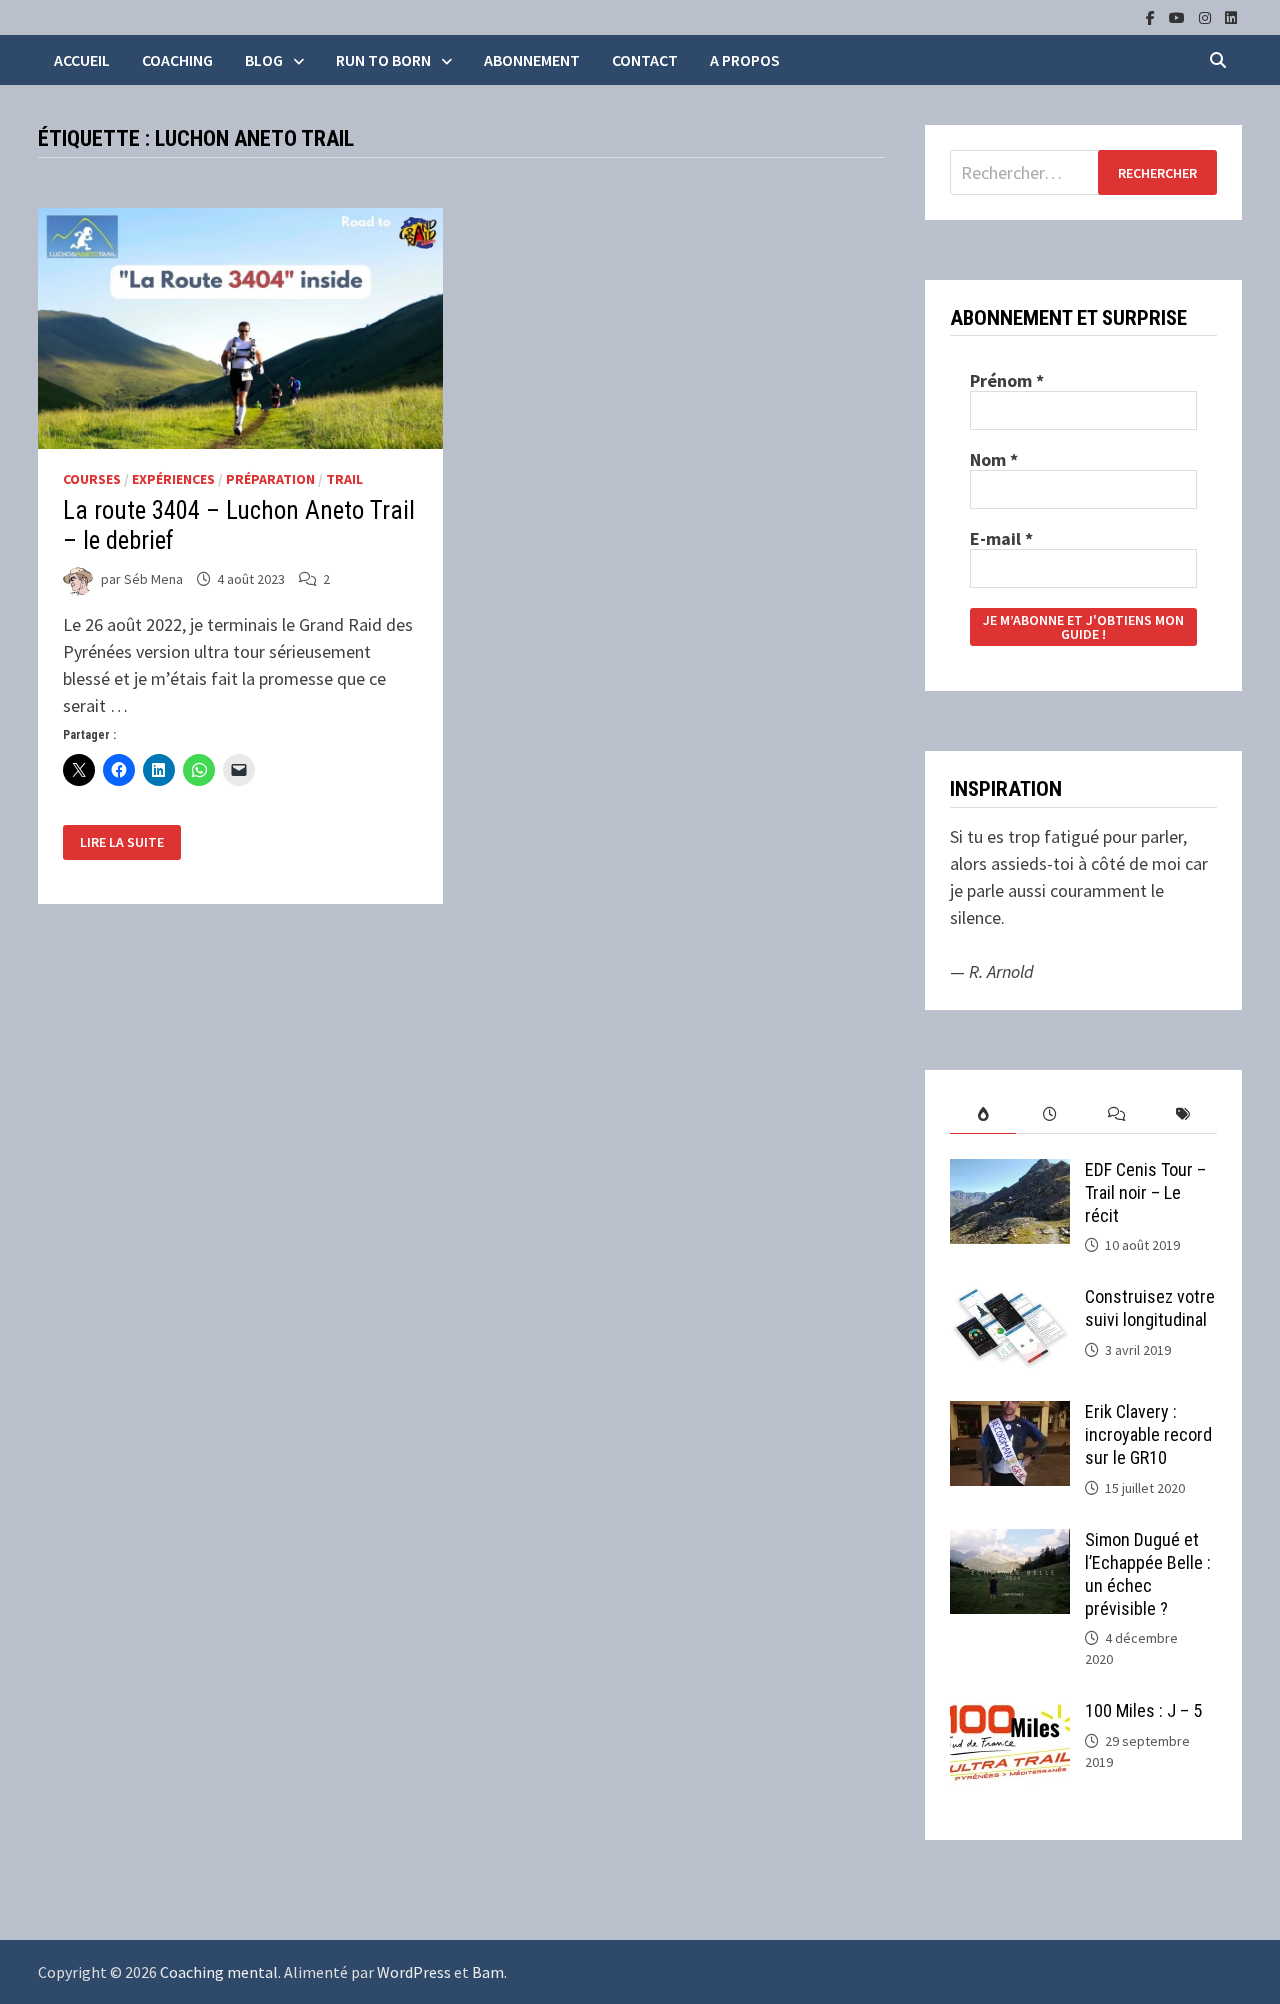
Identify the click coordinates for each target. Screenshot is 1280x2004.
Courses (92, 479)
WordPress (414, 1972)
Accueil (82, 60)
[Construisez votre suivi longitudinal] (1010, 1299)
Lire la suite (121, 842)
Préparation (270, 479)
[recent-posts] (1049, 1114)
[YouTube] (1179, 16)
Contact (645, 60)
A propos (745, 60)
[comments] (1116, 1114)
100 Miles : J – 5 (1143, 1710)
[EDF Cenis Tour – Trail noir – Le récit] (1010, 1172)
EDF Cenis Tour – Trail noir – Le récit (1145, 1192)
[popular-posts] (983, 1114)
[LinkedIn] (1231, 16)
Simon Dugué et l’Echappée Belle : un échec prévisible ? (1148, 1574)
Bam (488, 1972)
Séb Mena (153, 579)
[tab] (983, 1114)
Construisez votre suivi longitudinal (1150, 1308)
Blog (264, 60)
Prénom (1007, 381)
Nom (994, 460)
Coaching (177, 60)
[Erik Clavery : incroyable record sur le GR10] (1010, 1414)
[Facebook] (1152, 16)
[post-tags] (1183, 1114)
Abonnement (532, 60)
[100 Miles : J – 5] (1010, 1713)
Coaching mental (219, 1972)
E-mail (1001, 539)
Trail (344, 479)
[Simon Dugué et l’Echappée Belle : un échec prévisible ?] (1010, 1542)
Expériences (173, 479)
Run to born (383, 60)
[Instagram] (1207, 16)
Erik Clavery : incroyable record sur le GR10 (1148, 1434)
